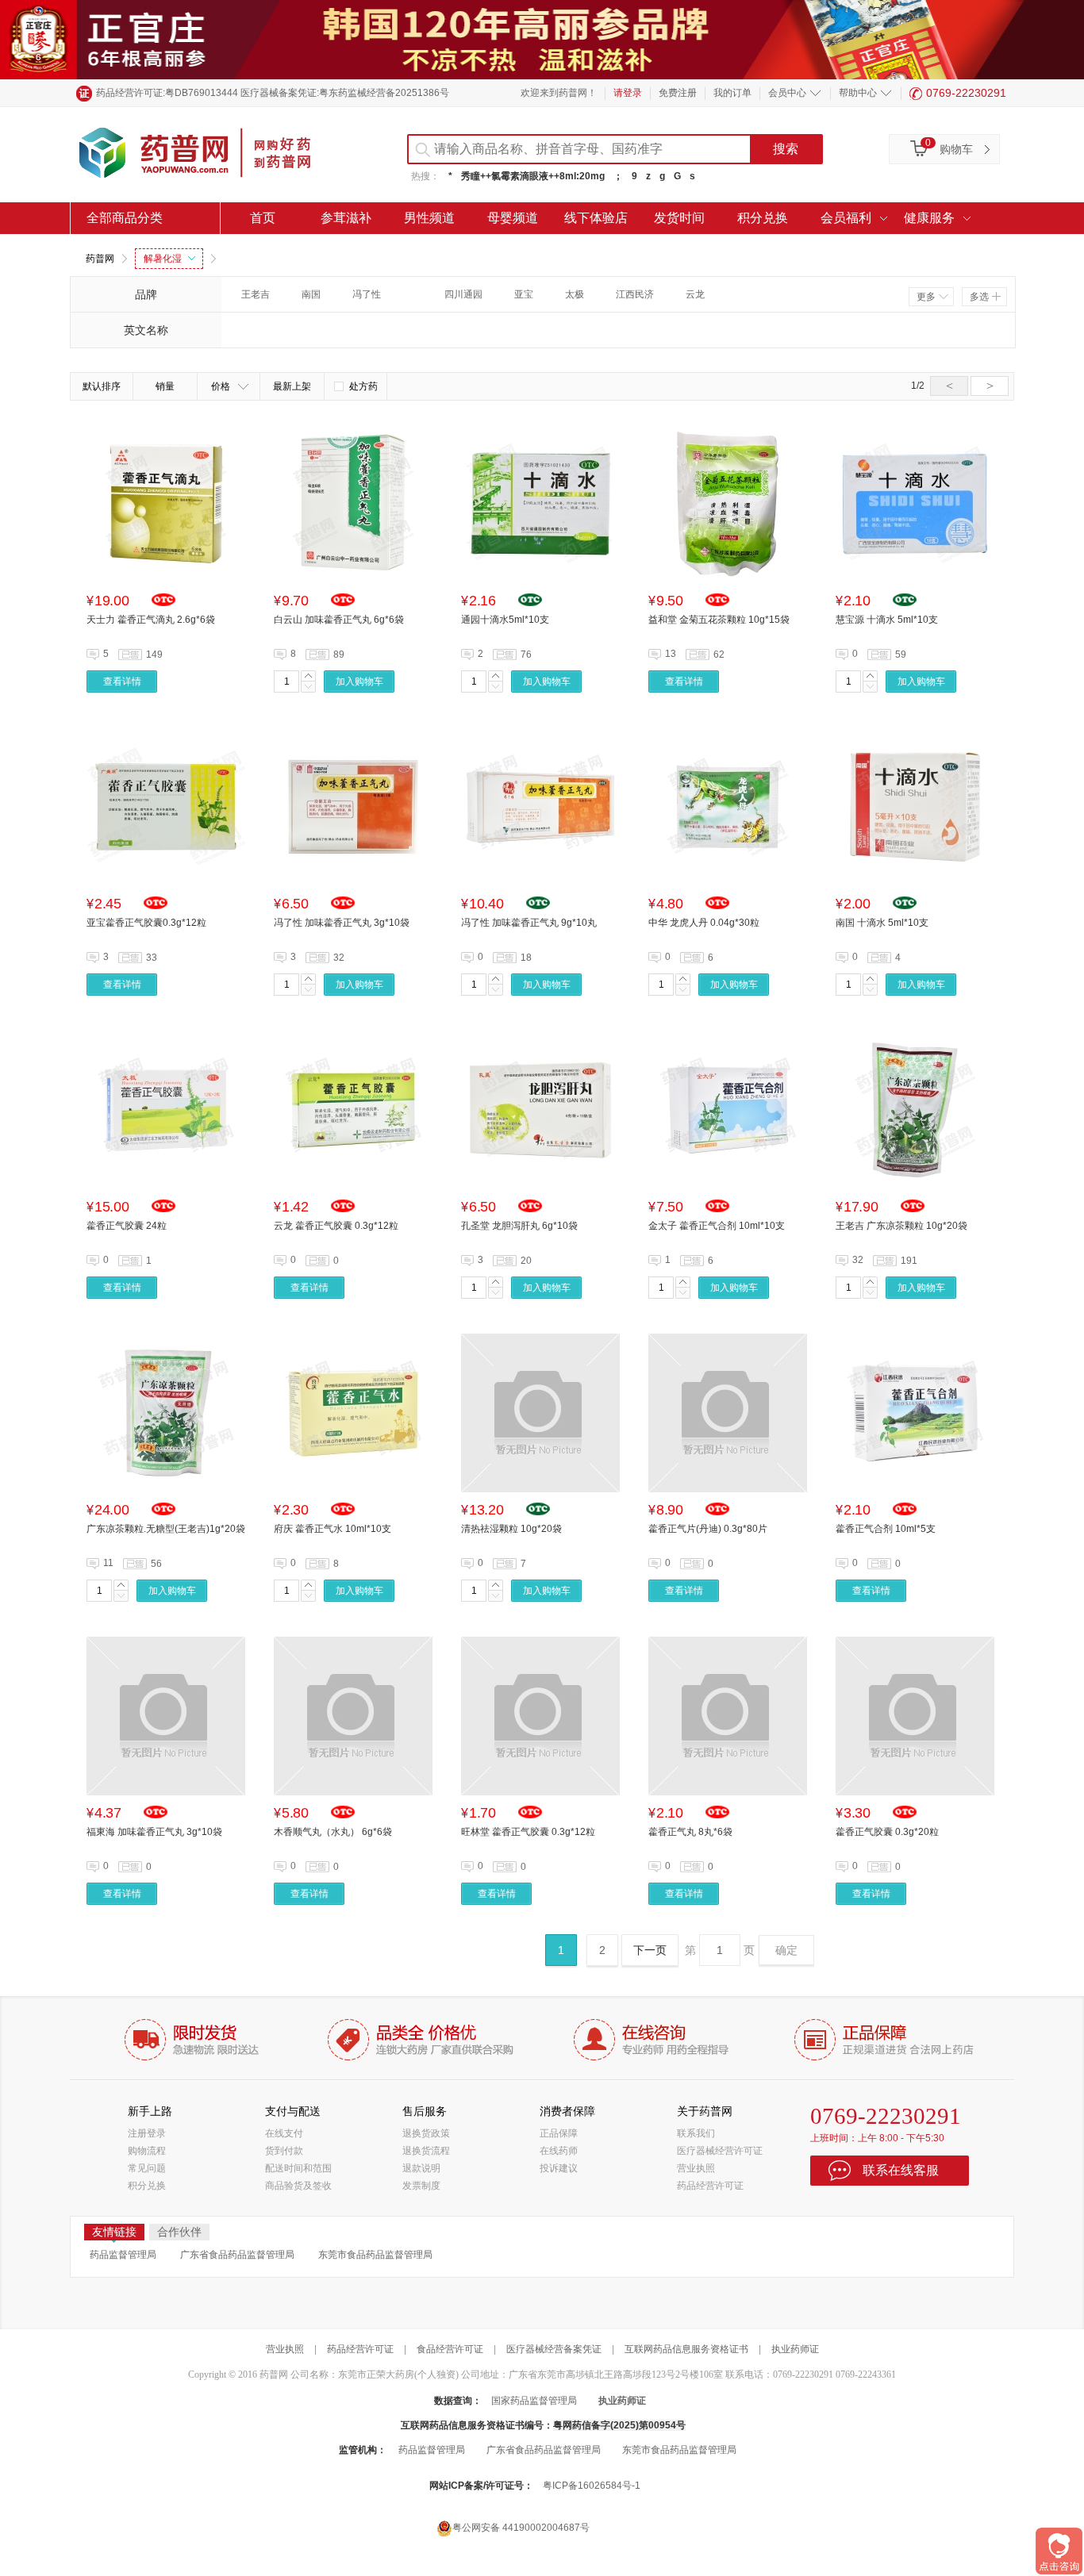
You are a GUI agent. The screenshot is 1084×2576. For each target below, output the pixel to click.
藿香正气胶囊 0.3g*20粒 (887, 1832)
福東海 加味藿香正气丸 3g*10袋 (154, 1832)
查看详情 (122, 681)
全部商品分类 (125, 218)
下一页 (650, 1950)
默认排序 (102, 386)
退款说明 (421, 2168)
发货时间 (679, 218)
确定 (786, 1950)
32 (858, 1260)
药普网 (100, 259)
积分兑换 (763, 218)
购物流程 (147, 2151)
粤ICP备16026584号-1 (592, 2486)
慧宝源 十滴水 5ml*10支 (887, 620)
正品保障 (559, 2133)
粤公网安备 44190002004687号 (521, 2528)
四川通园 (463, 294)
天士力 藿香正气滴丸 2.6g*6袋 (151, 620)
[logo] (209, 155)
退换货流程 (426, 2151)
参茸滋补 (346, 218)
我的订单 (732, 93)
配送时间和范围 (298, 2168)
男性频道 (429, 218)
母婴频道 (513, 218)
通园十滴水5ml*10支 (505, 620)
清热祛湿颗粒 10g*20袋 (511, 1529)
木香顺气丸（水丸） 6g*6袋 (333, 1832)
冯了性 (367, 294)
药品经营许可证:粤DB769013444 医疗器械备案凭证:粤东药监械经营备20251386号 (273, 93)
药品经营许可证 (710, 2186)
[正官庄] (542, 39)
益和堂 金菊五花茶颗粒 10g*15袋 (719, 620)
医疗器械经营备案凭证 (554, 2349)
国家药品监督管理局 (534, 2401)
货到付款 (284, 2151)
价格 (221, 386)
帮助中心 (858, 93)
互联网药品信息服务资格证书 (686, 2349)
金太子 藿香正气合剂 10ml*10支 (717, 1226)
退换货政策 (426, 2133)
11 (108, 1563)
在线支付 (284, 2133)
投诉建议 (559, 2168)
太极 (575, 294)
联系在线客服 (901, 2170)
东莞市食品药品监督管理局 (375, 2255)
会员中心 (787, 93)
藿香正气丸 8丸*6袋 (690, 1832)
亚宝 (524, 294)
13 (671, 654)
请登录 (628, 93)
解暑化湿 (163, 259)
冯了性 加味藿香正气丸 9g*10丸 (529, 923)
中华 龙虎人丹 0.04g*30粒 (704, 923)
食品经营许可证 (450, 2349)
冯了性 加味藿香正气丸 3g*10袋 (342, 923)
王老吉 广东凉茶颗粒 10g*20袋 (901, 1226)
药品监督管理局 (123, 2255)
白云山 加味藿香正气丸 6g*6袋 (339, 620)
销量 (165, 386)
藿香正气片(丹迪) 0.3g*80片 (708, 1529)
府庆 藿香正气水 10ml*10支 (333, 1529)
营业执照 (696, 2168)
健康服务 (929, 218)
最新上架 (292, 386)
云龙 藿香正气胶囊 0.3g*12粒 (336, 1226)
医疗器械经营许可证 (720, 2151)
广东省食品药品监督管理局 (237, 2255)
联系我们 (696, 2133)
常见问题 (147, 2168)
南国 (311, 294)
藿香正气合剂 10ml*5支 (886, 1529)
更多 (926, 297)
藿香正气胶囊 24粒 (127, 1226)
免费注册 (678, 93)
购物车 (956, 149)
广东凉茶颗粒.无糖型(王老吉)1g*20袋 (166, 1529)
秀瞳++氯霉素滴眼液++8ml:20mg (533, 176)
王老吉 (256, 294)
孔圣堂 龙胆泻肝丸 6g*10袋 (519, 1226)
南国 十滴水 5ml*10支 (882, 923)
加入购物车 (359, 681)
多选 (979, 297)
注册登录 (147, 2133)
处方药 (363, 386)
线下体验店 (596, 218)
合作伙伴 (179, 2232)
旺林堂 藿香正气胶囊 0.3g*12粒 (528, 1832)
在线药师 (559, 2151)
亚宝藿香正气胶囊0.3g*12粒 (146, 923)
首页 (263, 218)
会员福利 (846, 218)
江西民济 (635, 294)
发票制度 (421, 2186)
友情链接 (114, 2232)
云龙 (695, 294)
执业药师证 (795, 2349)
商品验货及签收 (298, 2186)
